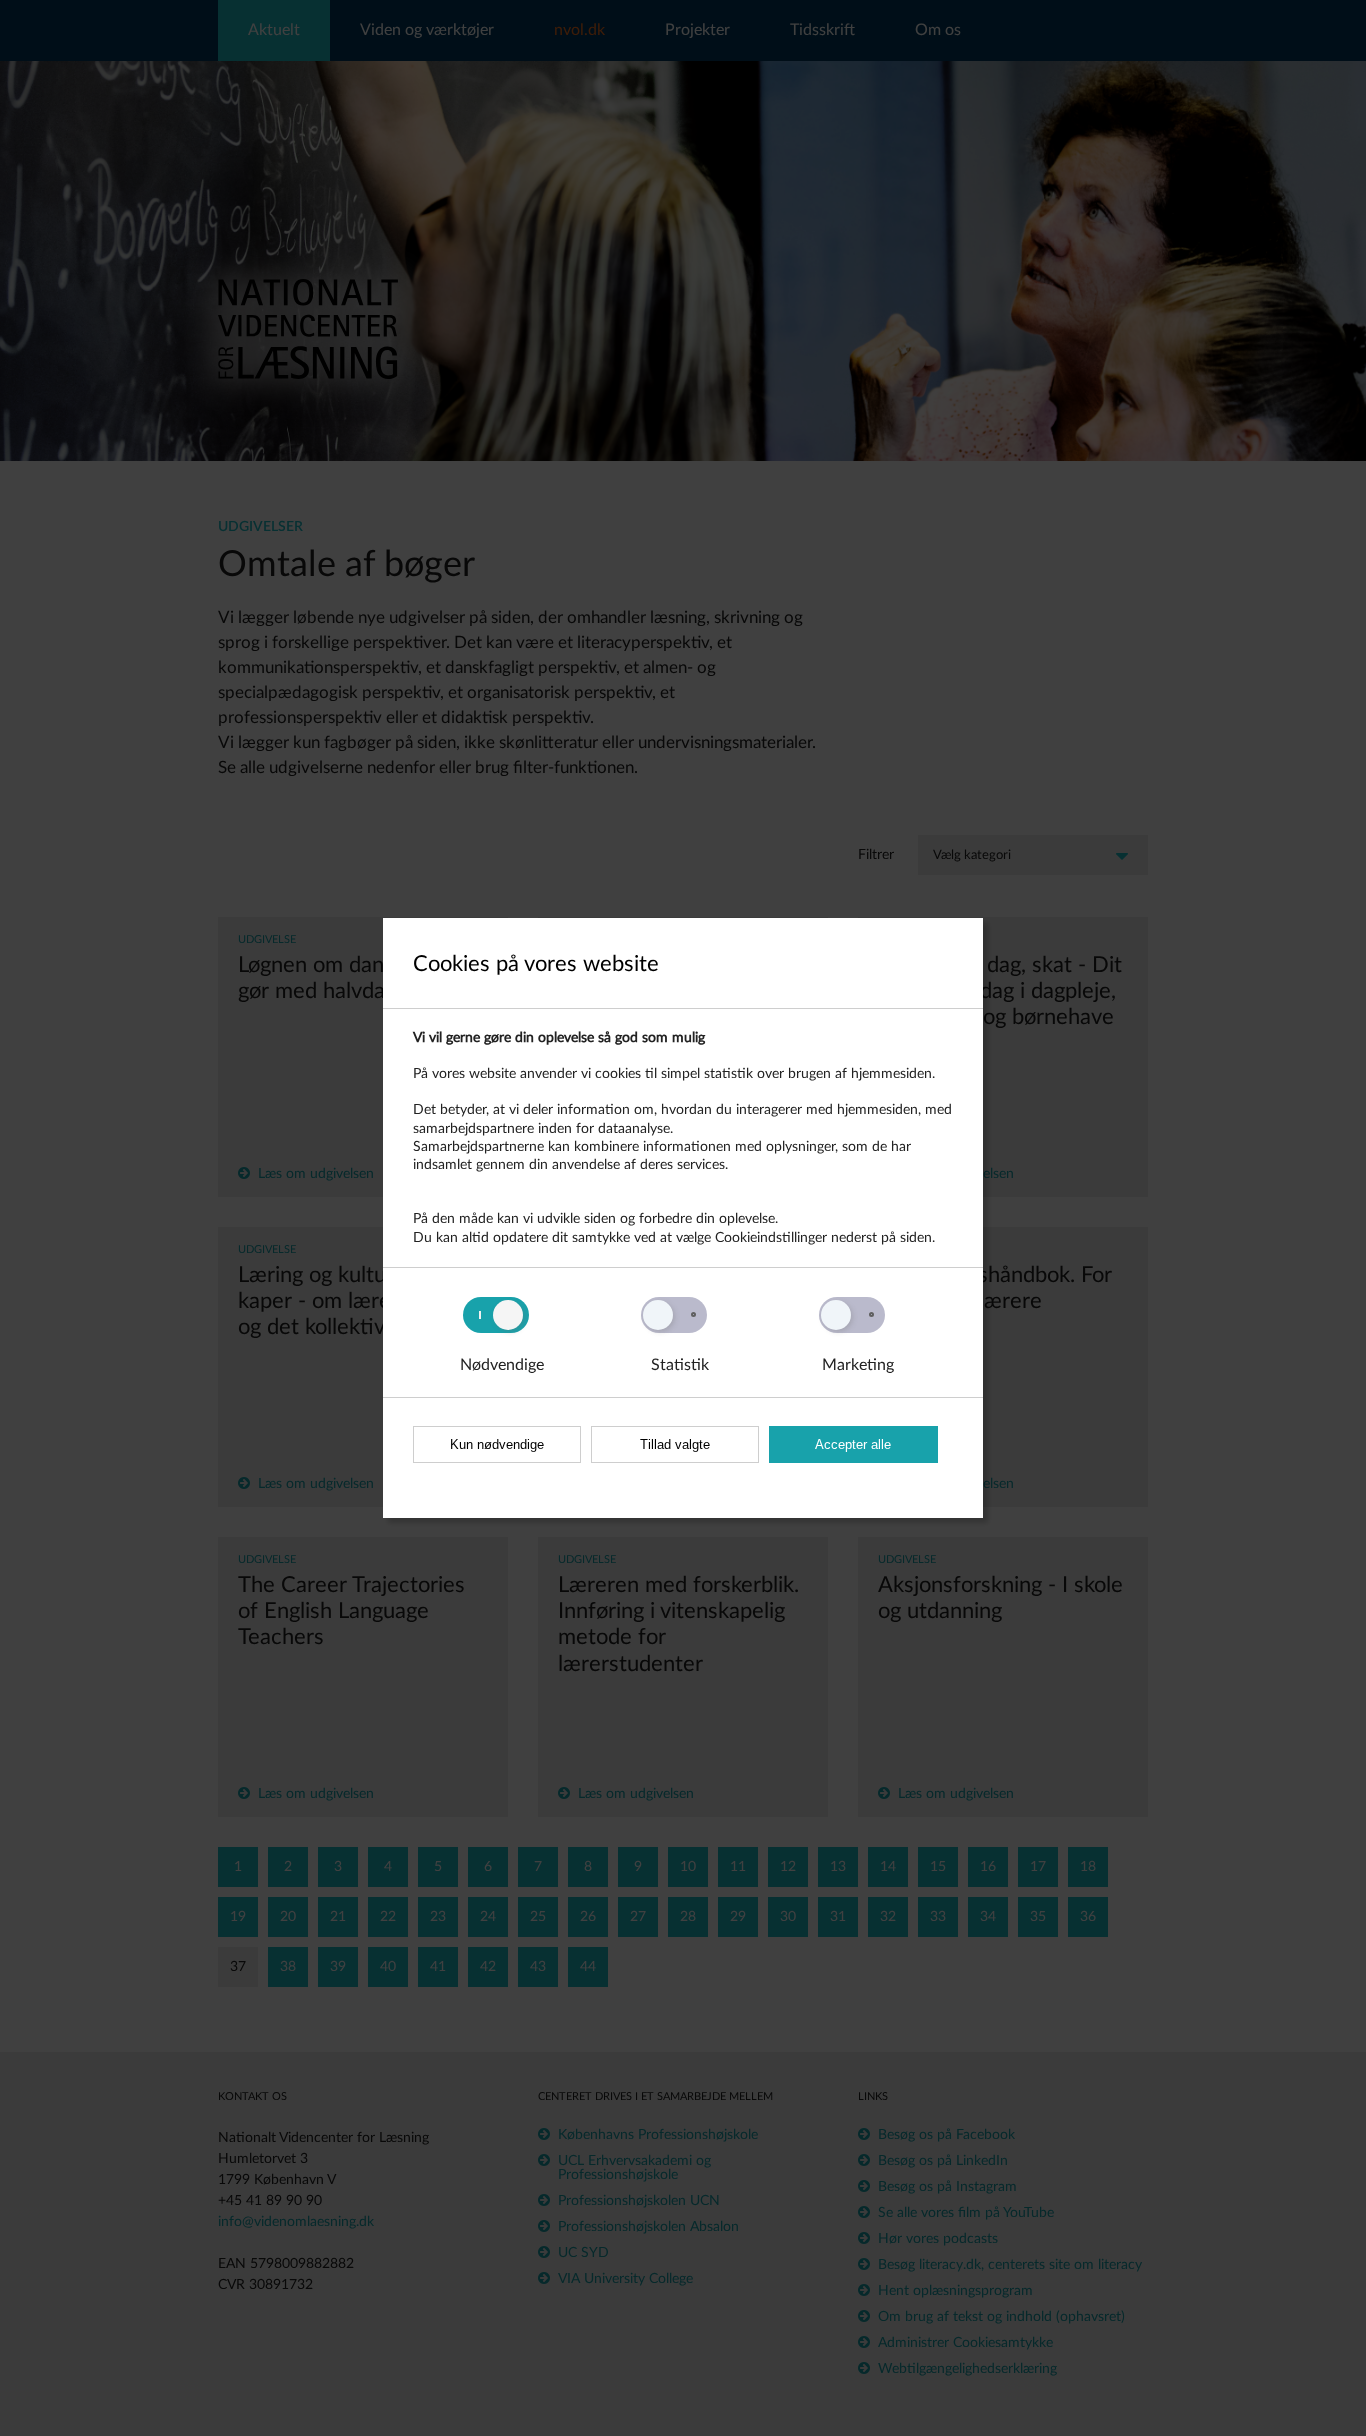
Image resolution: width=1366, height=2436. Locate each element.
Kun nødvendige (497, 1444)
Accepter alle (853, 1444)
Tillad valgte (675, 1444)
